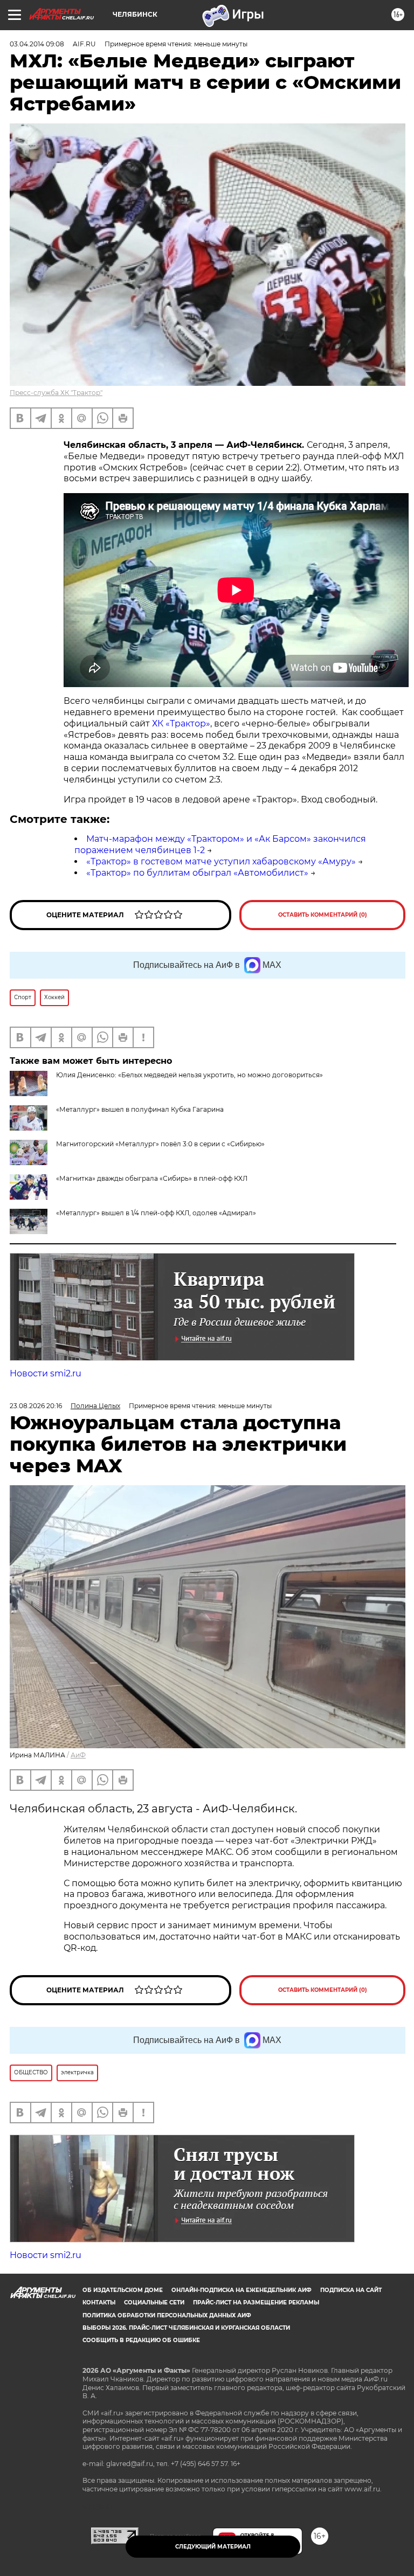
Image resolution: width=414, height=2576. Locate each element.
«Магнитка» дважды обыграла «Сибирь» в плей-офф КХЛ (152, 1178)
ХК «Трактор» (181, 723)
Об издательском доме (123, 2290)
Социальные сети (154, 2303)
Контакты (99, 2303)
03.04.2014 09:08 (37, 44)
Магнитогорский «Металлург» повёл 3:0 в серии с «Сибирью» (160, 1144)
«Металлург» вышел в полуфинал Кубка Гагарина (140, 1109)
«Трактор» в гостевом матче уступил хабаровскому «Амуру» (221, 861)
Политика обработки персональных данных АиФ (167, 2315)
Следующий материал (213, 2547)
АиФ (78, 1755)
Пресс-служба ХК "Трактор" (56, 393)
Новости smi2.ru (46, 1373)
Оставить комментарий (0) (323, 915)
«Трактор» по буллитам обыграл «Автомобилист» (197, 873)
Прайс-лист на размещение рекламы (256, 2303)
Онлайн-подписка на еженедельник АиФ (241, 2290)
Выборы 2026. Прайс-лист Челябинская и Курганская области (186, 2328)
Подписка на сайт (351, 2290)
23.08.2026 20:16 (36, 1406)
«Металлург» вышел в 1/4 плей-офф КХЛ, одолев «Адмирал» (156, 1213)
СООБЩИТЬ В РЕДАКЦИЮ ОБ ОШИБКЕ (141, 2340)
